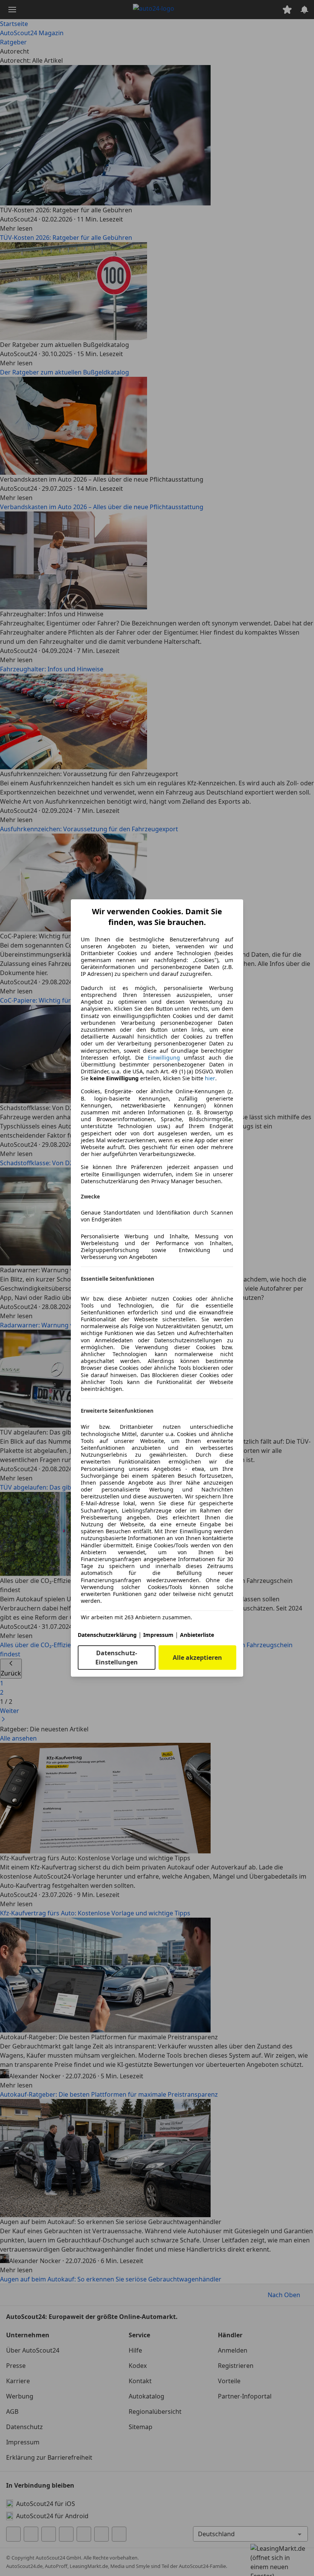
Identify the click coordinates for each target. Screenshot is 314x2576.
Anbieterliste (197, 1635)
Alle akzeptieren (197, 1658)
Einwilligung (164, 1058)
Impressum (158, 1635)
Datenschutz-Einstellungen (117, 1658)
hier (210, 1078)
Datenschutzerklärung (107, 1635)
